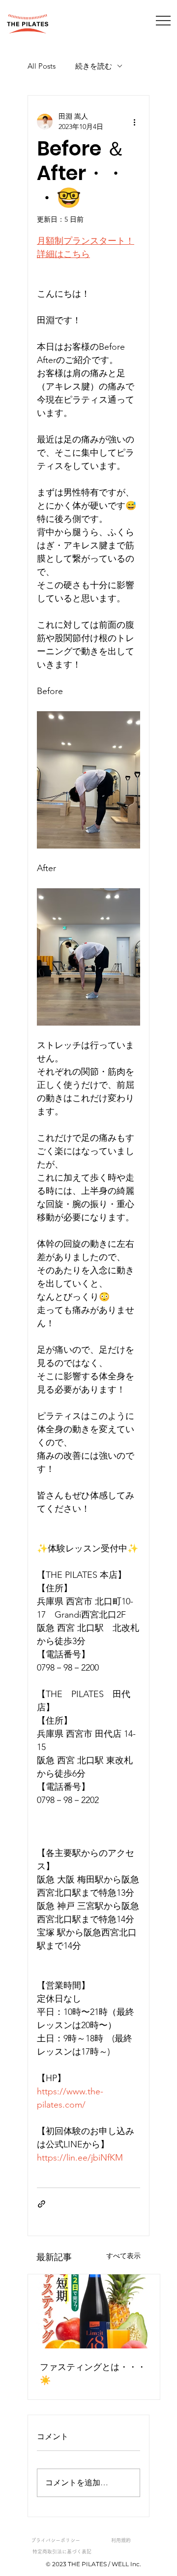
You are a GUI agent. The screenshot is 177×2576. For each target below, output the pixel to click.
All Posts (42, 66)
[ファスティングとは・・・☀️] (94, 2311)
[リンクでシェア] (42, 2204)
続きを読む (94, 66)
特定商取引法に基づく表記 (62, 2551)
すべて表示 (123, 2256)
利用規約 (121, 2540)
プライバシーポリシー (56, 2540)
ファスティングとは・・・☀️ (93, 2373)
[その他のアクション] (134, 122)
